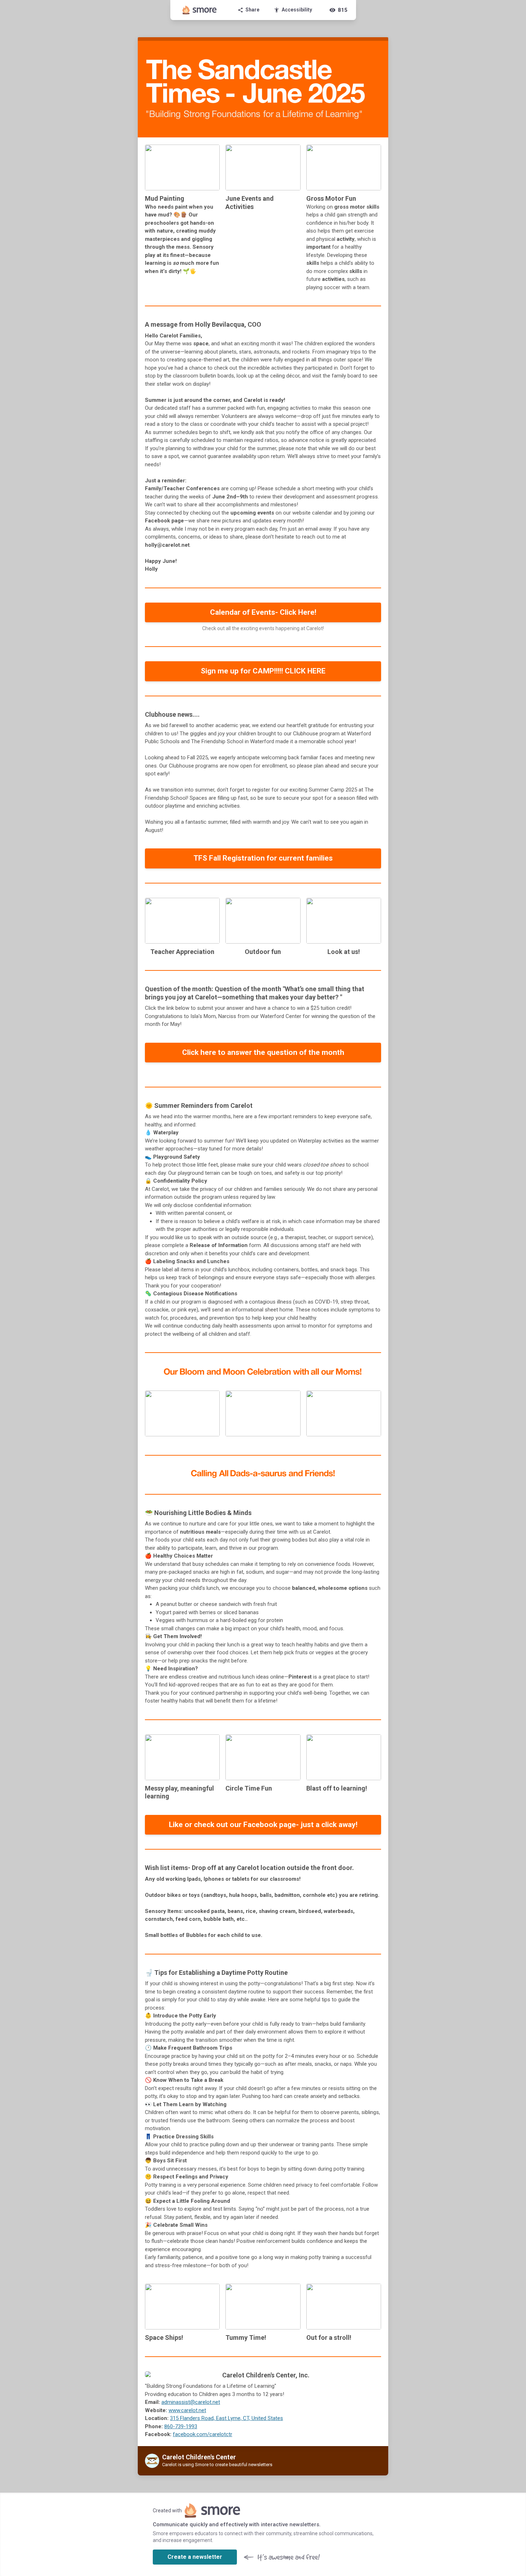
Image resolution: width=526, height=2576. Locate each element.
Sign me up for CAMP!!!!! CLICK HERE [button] (263, 671)
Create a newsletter (195, 2557)
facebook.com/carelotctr (203, 2434)
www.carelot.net (187, 2410)
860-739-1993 (181, 2426)
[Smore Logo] (200, 10)
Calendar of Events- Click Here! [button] (263, 612)
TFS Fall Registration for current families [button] (263, 858)
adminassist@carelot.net (191, 2402)
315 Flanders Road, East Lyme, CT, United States (227, 2418)
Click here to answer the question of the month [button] (263, 1052)
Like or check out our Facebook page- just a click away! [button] (263, 1825)
